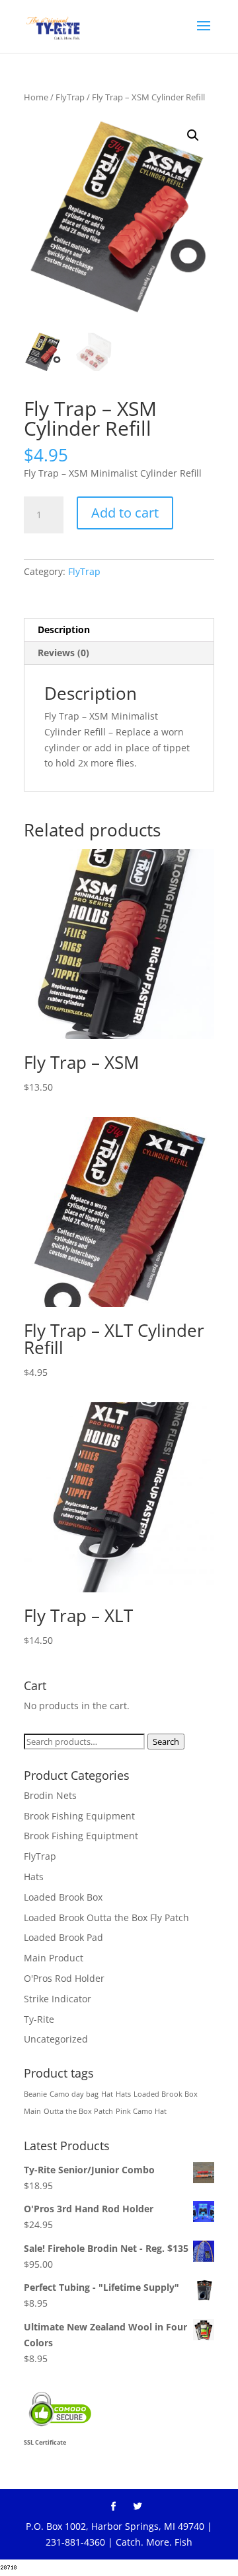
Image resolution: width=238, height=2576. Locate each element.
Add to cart (125, 513)
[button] (193, 135)
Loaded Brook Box (63, 1897)
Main (32, 2111)
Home (36, 97)
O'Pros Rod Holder (64, 1978)
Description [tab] (64, 629)
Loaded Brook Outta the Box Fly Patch (106, 1917)
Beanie (35, 2094)
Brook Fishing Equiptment (81, 1836)
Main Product (54, 1958)
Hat (107, 2094)
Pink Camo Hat (141, 2111)
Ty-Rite (39, 2019)
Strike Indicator (58, 1999)
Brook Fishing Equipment (79, 1816)
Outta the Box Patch (78, 2111)
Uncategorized (56, 2039)
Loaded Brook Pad (63, 1937)
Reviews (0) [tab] (63, 653)
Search (166, 1742)
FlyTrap (70, 97)
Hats (34, 1877)
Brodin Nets (50, 1795)
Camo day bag (74, 2094)
